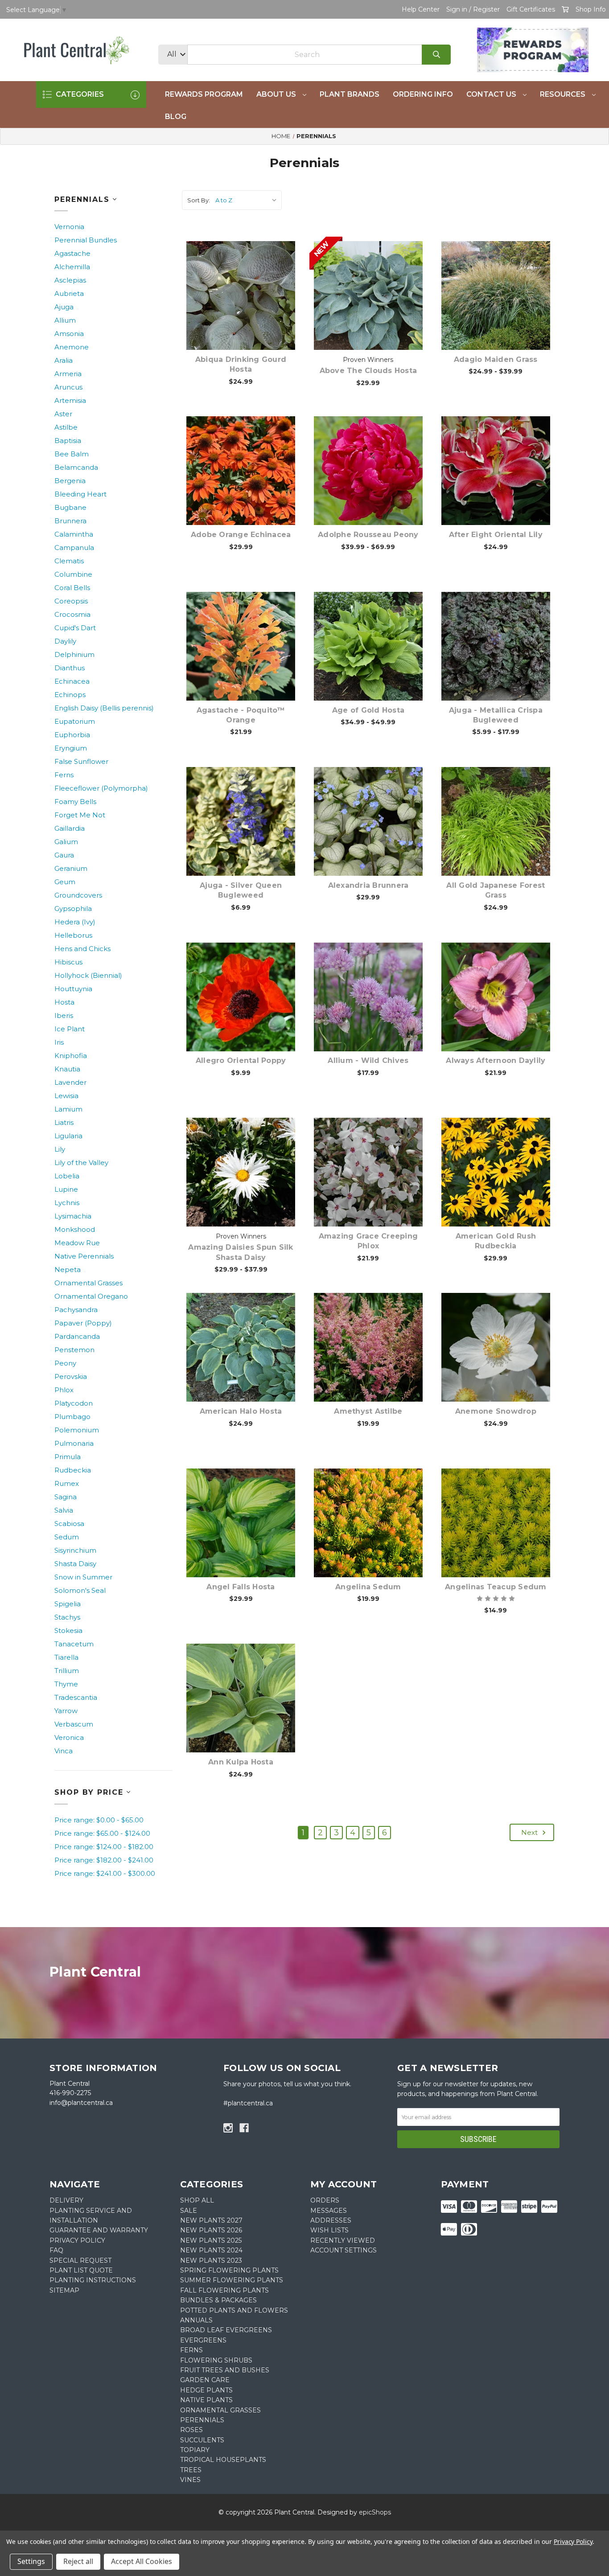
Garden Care (205, 2380)
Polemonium (77, 1430)
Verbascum (74, 1724)
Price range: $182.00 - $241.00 (104, 1860)
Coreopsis (71, 601)
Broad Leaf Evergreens (226, 2330)
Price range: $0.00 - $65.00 (99, 1820)
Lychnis (67, 1203)
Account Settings (344, 2250)
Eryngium (71, 748)
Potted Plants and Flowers (234, 2310)
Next (530, 1832)
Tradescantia (76, 1697)
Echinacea (72, 681)
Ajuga (64, 307)
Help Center (421, 9)
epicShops (375, 2512)
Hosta (64, 1002)
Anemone (72, 347)
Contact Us (492, 94)
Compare (252, 286)
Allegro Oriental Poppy (241, 1060)
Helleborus (73, 935)
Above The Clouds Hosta (368, 371)
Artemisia (70, 400)
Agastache (72, 253)
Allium (65, 320)
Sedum (67, 1537)
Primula (68, 1457)
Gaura (64, 855)
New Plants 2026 (211, 2230)
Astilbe (66, 427)
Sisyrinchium (75, 1550)
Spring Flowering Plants (229, 2270)
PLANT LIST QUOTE (81, 2270)
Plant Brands (350, 94)
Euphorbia (72, 735)
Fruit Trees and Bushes (225, 2370)
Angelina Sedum (368, 1587)
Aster (63, 414)
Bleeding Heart (80, 494)
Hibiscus (68, 962)
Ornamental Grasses (88, 1283)
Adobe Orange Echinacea (241, 535)
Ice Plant (70, 1029)
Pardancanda (77, 1336)
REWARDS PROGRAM (204, 94)
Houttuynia (73, 989)
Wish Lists (329, 2230)
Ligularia (68, 1136)
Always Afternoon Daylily (496, 1060)
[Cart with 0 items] (565, 9)
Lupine (66, 1189)
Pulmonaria (74, 1443)
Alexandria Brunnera (368, 885)
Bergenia (70, 481)
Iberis (64, 1015)
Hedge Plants (206, 2390)
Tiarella (66, 1657)
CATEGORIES (79, 94)
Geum (65, 882)
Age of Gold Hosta (368, 710)
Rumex (67, 1483)
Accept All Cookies (142, 2561)
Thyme (66, 1684)
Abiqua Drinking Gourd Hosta (241, 364)
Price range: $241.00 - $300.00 (105, 1873)
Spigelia (68, 1604)
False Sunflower (81, 761)
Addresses (331, 2220)
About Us (277, 94)
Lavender (70, 1082)
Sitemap (64, 2290)
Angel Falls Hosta (241, 1587)
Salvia (64, 1510)
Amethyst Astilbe (368, 1411)
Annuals (196, 2320)
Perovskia (71, 1376)
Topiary (195, 2450)
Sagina (66, 1497)
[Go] (436, 55)
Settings (31, 2561)
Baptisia (68, 441)
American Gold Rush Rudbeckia (496, 1241)
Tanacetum (74, 1644)
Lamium (68, 1109)
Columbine (73, 574)
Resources (564, 94)
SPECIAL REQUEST (80, 2260)
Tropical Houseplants (223, 2460)
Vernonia (69, 227)
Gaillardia (70, 828)
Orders (325, 2200)
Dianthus (70, 668)
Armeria (68, 374)
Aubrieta (69, 293)
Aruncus (68, 387)
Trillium (67, 1671)
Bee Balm (72, 454)
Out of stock (246, 484)
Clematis (69, 561)
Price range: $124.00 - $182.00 (104, 1847)
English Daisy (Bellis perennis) (104, 708)
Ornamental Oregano (91, 1296)
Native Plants (206, 2400)
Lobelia (67, 1176)
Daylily (65, 641)
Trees (191, 2470)
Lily (60, 1149)
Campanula (74, 548)
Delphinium (74, 654)
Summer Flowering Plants (232, 2280)
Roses (191, 2430)
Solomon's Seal (80, 1590)
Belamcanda (76, 467)
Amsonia (69, 334)
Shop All (197, 2200)
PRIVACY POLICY (77, 2240)
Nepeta (68, 1270)
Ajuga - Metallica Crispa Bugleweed (496, 715)
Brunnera (70, 521)
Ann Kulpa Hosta (241, 1762)
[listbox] (248, 200)
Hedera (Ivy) (75, 922)
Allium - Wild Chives (368, 1060)
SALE (189, 2211)
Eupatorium (75, 721)
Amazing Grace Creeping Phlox (368, 1241)
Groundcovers (78, 895)
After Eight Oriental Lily (496, 535)
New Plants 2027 (211, 2220)
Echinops (70, 695)
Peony (65, 1363)
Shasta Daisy (75, 1564)
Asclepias (70, 280)
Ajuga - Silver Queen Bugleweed (241, 890)
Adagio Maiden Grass (496, 359)
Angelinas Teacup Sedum (496, 1587)
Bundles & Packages (218, 2300)
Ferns (64, 775)
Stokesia (68, 1631)
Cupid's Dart (75, 628)
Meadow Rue (77, 1243)
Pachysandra (76, 1310)
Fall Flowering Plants (224, 2290)
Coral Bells (72, 588)
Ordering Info (423, 94)
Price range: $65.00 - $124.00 (102, 1833)
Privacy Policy (573, 2541)
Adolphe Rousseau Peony (368, 535)
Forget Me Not (80, 815)
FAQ (56, 2250)
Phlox (64, 1390)
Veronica (69, 1737)
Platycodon (74, 1403)
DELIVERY (66, 2200)
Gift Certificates (531, 9)
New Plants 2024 (211, 2250)
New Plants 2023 (211, 2260)
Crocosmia (72, 614)
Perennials (202, 2420)
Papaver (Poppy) (83, 1323)
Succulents (202, 2440)
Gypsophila (73, 909)
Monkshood (75, 1229)
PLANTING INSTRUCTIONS (93, 2280)
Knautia (67, 1069)
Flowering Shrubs (216, 2360)
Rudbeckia (73, 1470)
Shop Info (591, 9)
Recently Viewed (343, 2240)
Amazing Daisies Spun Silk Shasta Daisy (241, 1252)
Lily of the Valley (81, 1163)
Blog (176, 117)
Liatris (64, 1122)
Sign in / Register (473, 9)
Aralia (64, 360)
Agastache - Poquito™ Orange (241, 715)
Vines (190, 2480)
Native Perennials (84, 1256)
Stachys (67, 1617)
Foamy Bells (75, 802)
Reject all (78, 2561)
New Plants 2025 (211, 2240)
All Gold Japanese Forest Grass (496, 890)
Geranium (71, 868)
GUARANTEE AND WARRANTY (99, 2230)
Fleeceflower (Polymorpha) (101, 788)
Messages (329, 2211)
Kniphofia (71, 1056)
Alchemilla (72, 267)
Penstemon (74, 1350)
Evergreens (203, 2340)
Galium (66, 842)
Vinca (64, 1751)
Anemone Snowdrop (496, 1411)
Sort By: (199, 200)
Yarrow (66, 1711)
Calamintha (74, 534)
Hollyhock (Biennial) (88, 975)
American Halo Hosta (241, 1411)
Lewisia (66, 1096)
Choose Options (246, 309)
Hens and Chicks (82, 949)
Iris (59, 1042)
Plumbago (72, 1417)
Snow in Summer (83, 1577)
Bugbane (70, 507)
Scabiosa (69, 1524)
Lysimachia (73, 1216)
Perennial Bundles (86, 240)
